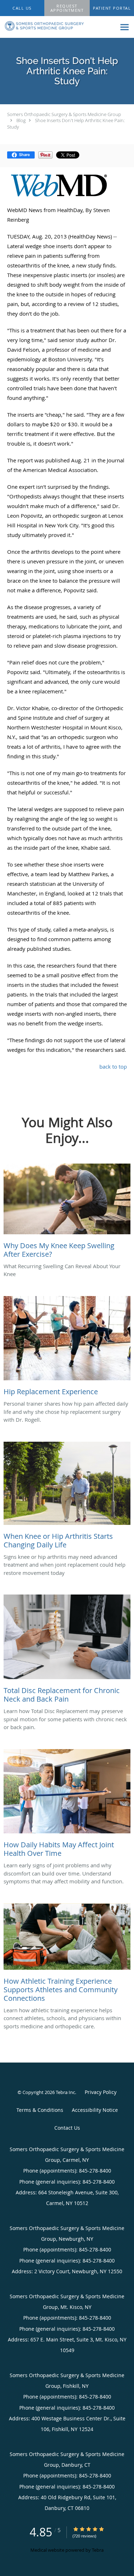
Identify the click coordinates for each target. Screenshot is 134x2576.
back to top (113, 1066)
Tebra (98, 2550)
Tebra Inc (65, 2092)
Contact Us (67, 2128)
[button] (67, 8)
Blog (21, 120)
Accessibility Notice (95, 2110)
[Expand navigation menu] (125, 27)
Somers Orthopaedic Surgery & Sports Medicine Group (64, 114)
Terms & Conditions (40, 2110)
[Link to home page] (58, 26)
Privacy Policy (101, 2092)
